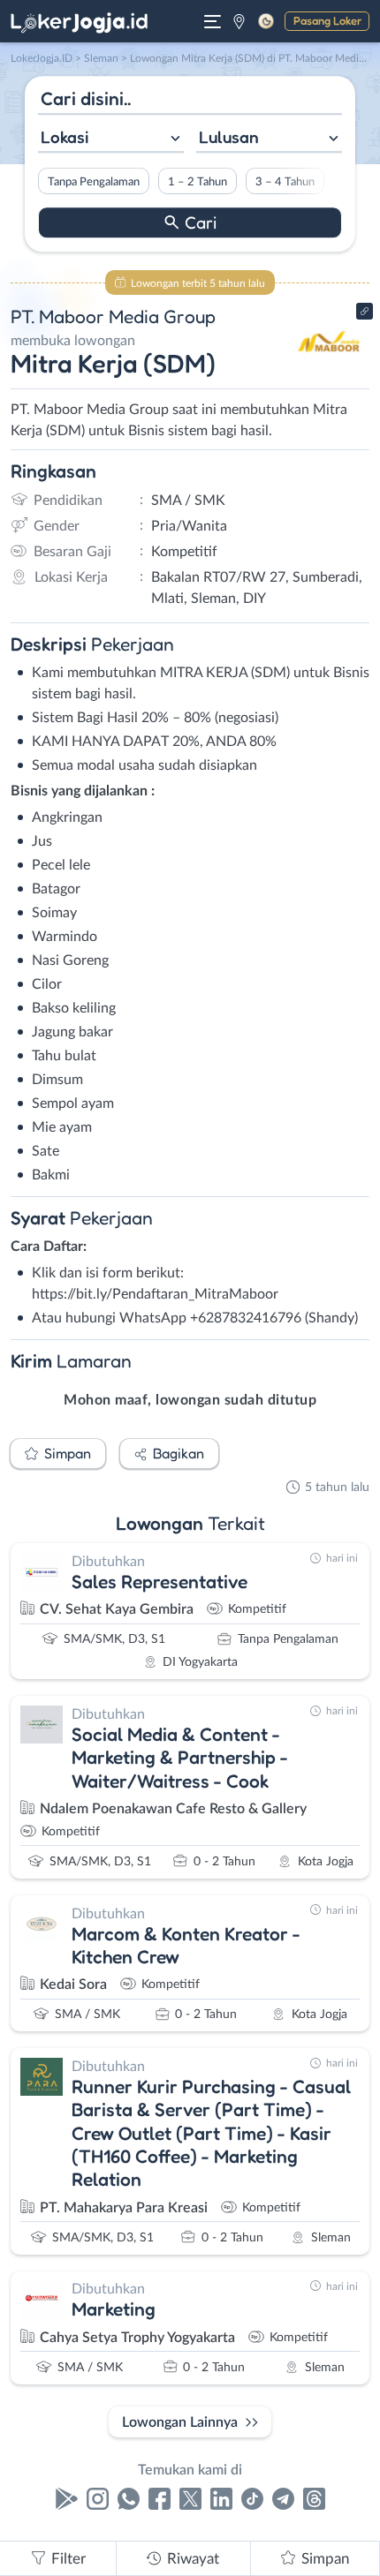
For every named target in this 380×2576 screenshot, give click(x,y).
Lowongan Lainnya (180, 2422)
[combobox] (111, 139)
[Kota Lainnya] (239, 21)
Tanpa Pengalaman (94, 182)
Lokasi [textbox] (65, 137)
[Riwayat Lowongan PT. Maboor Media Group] (329, 373)
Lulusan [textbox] (229, 137)
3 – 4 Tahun (285, 182)
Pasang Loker (327, 20)
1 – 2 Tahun (198, 182)
